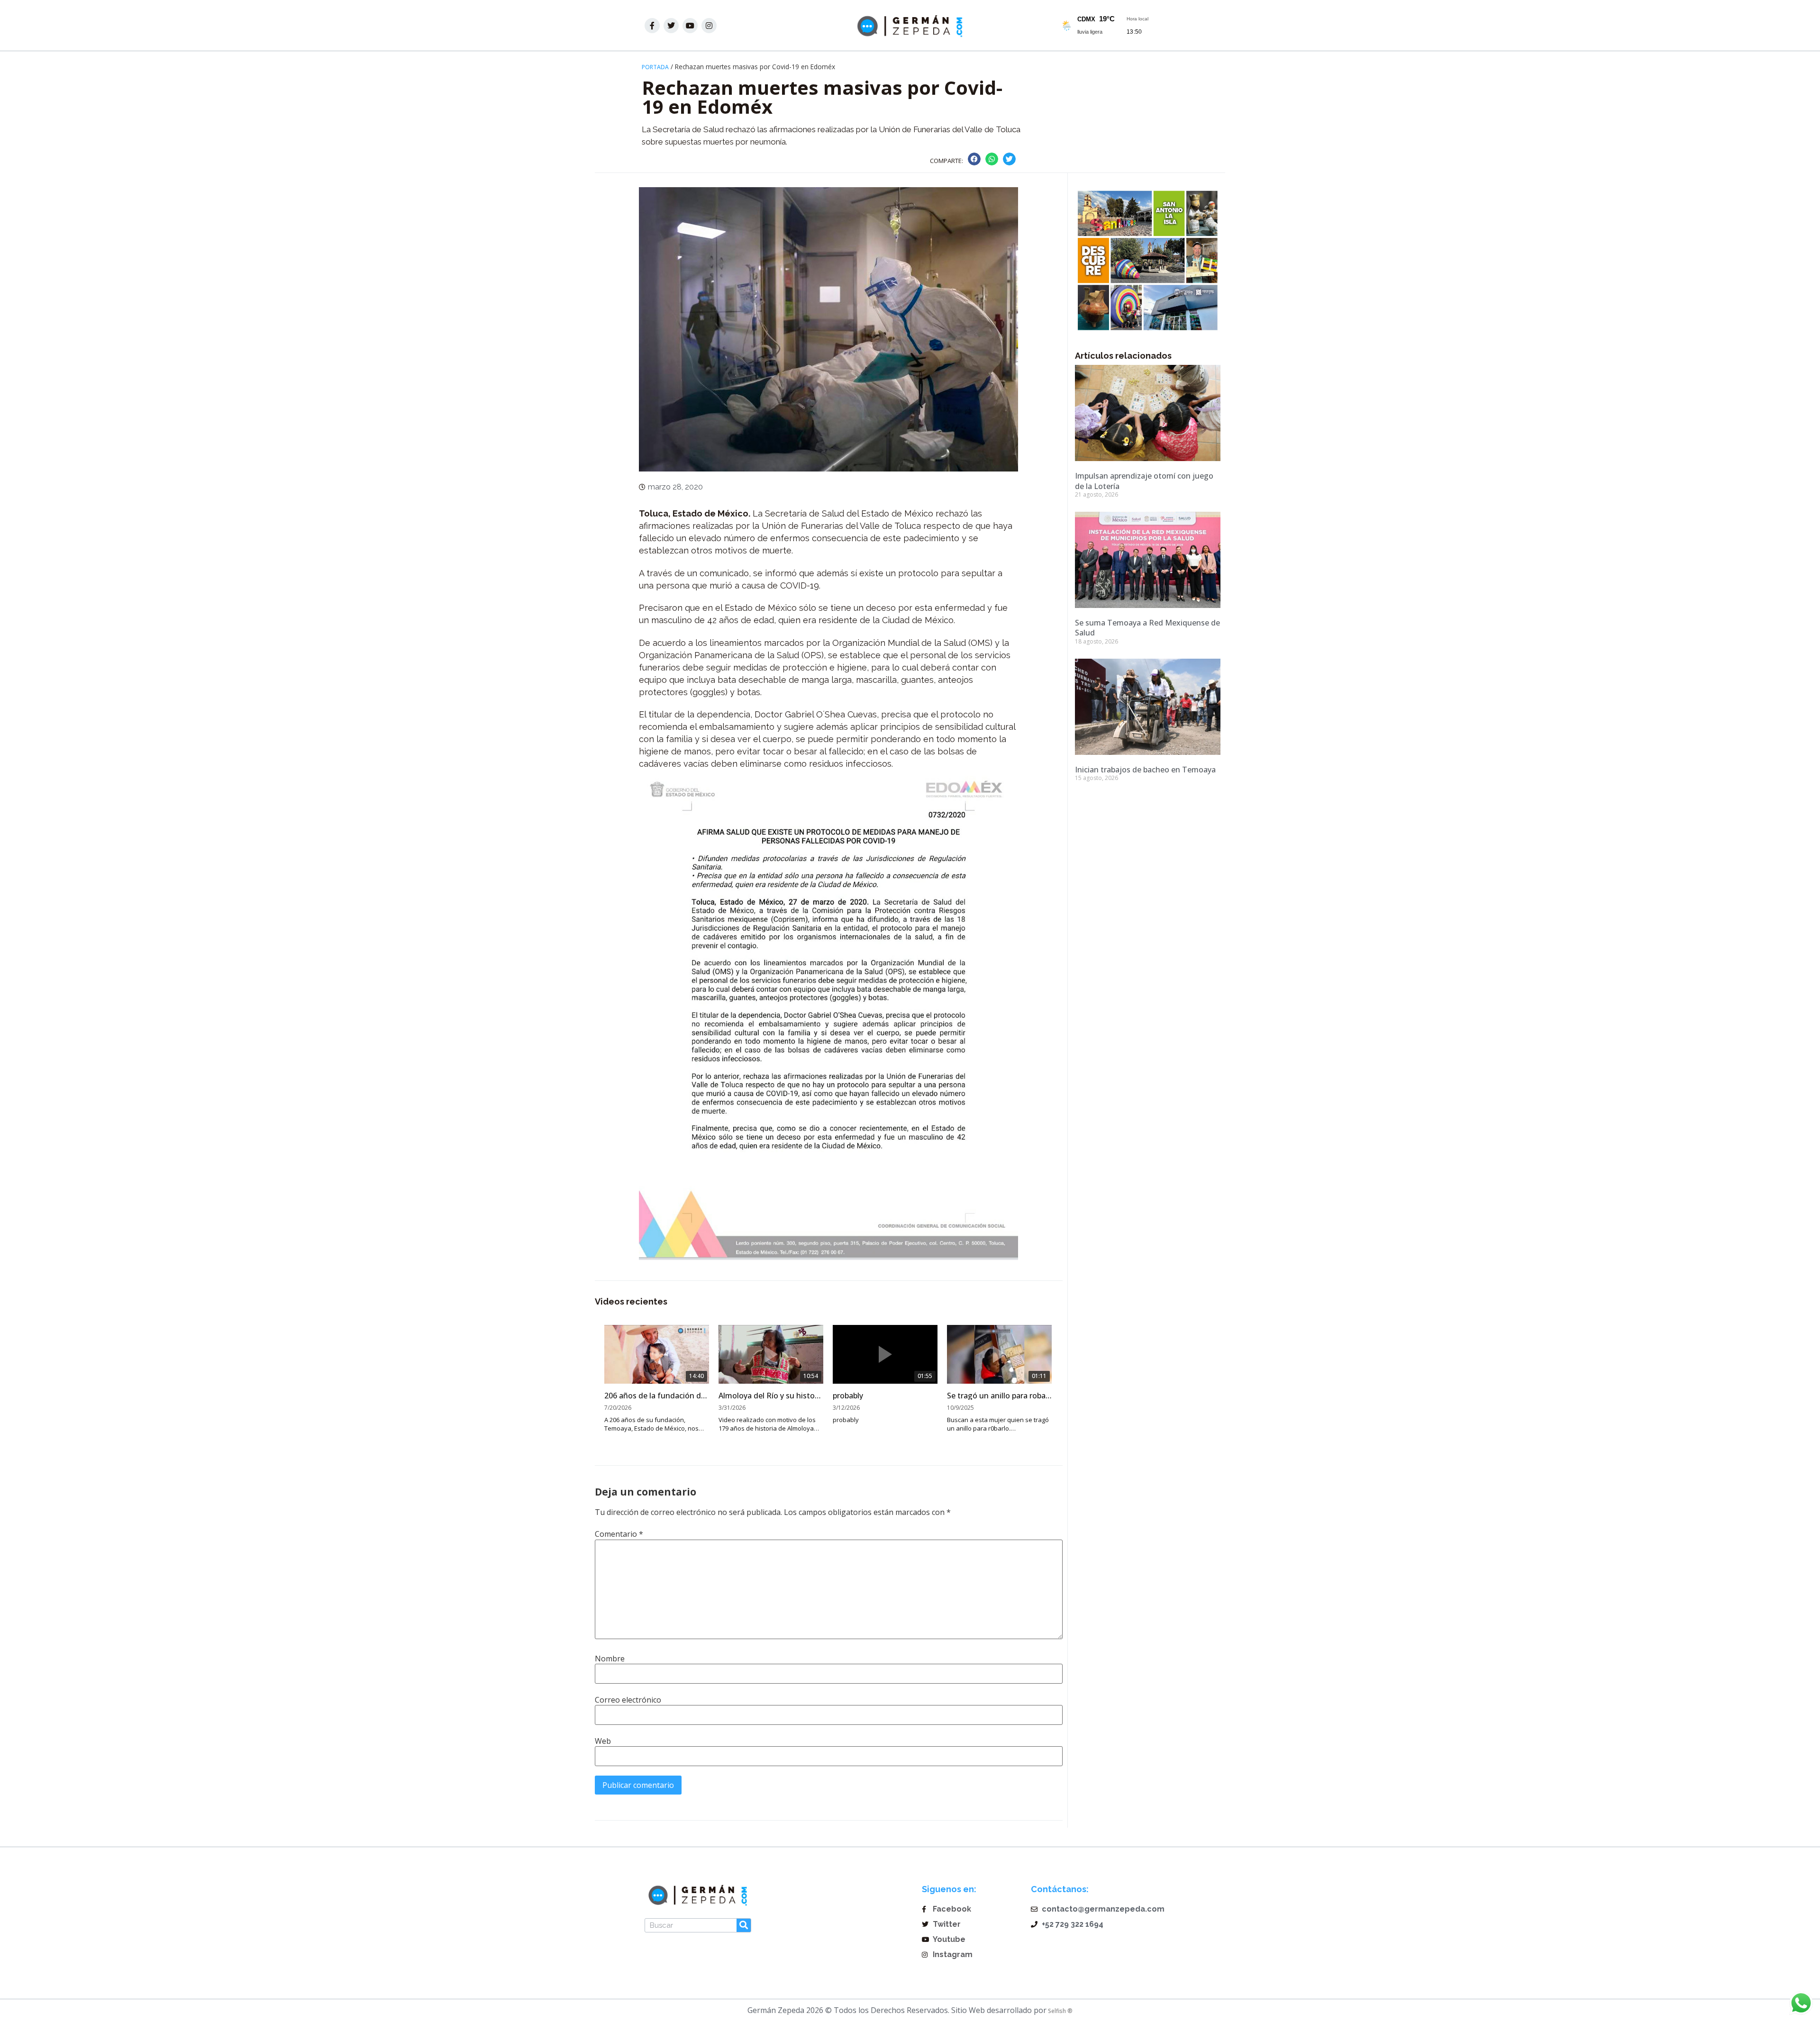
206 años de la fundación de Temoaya (657, 1396)
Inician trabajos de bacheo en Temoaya (1145, 770)
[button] (974, 159)
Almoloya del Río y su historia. (771, 1396)
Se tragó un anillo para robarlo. (999, 1396)
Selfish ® (1060, 2011)
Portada (655, 67)
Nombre (610, 1659)
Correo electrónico (628, 1700)
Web (603, 1741)
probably (848, 1396)
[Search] (744, 1925)
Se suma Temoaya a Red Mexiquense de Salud (1147, 628)
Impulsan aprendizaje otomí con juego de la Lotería (1144, 481)
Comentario (619, 1534)
